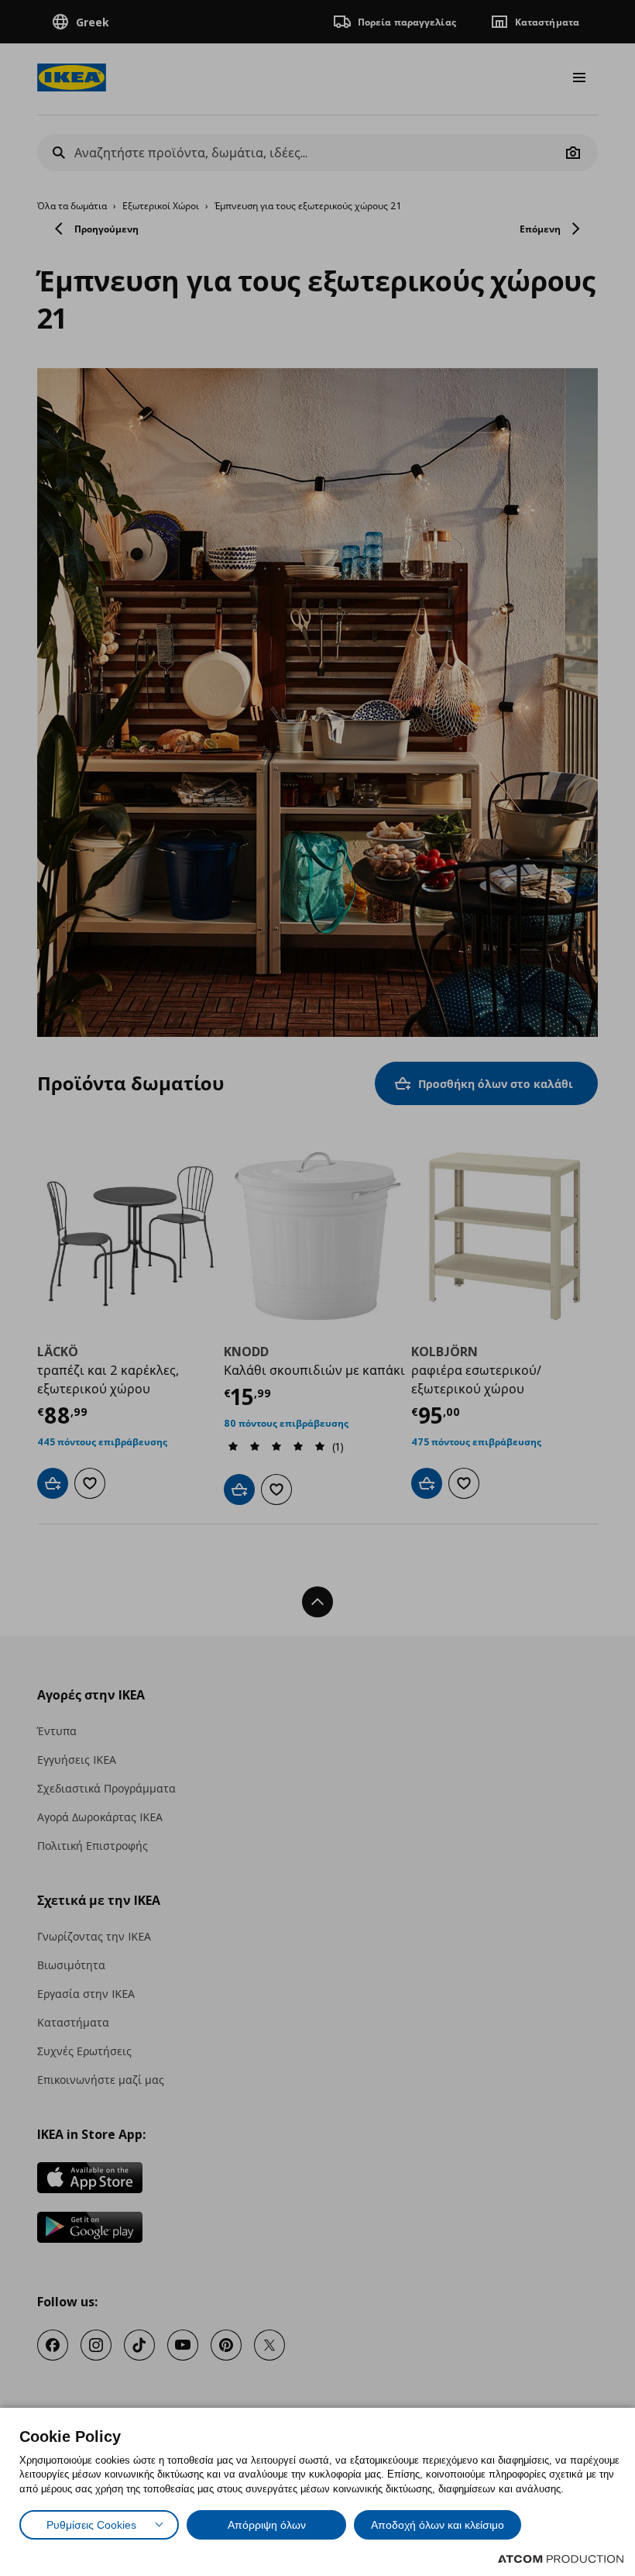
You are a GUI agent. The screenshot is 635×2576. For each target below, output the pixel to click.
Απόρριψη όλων (267, 2525)
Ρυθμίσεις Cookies (91, 2525)
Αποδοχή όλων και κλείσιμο (438, 2525)
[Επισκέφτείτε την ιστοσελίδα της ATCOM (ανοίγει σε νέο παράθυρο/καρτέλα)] (561, 2559)
